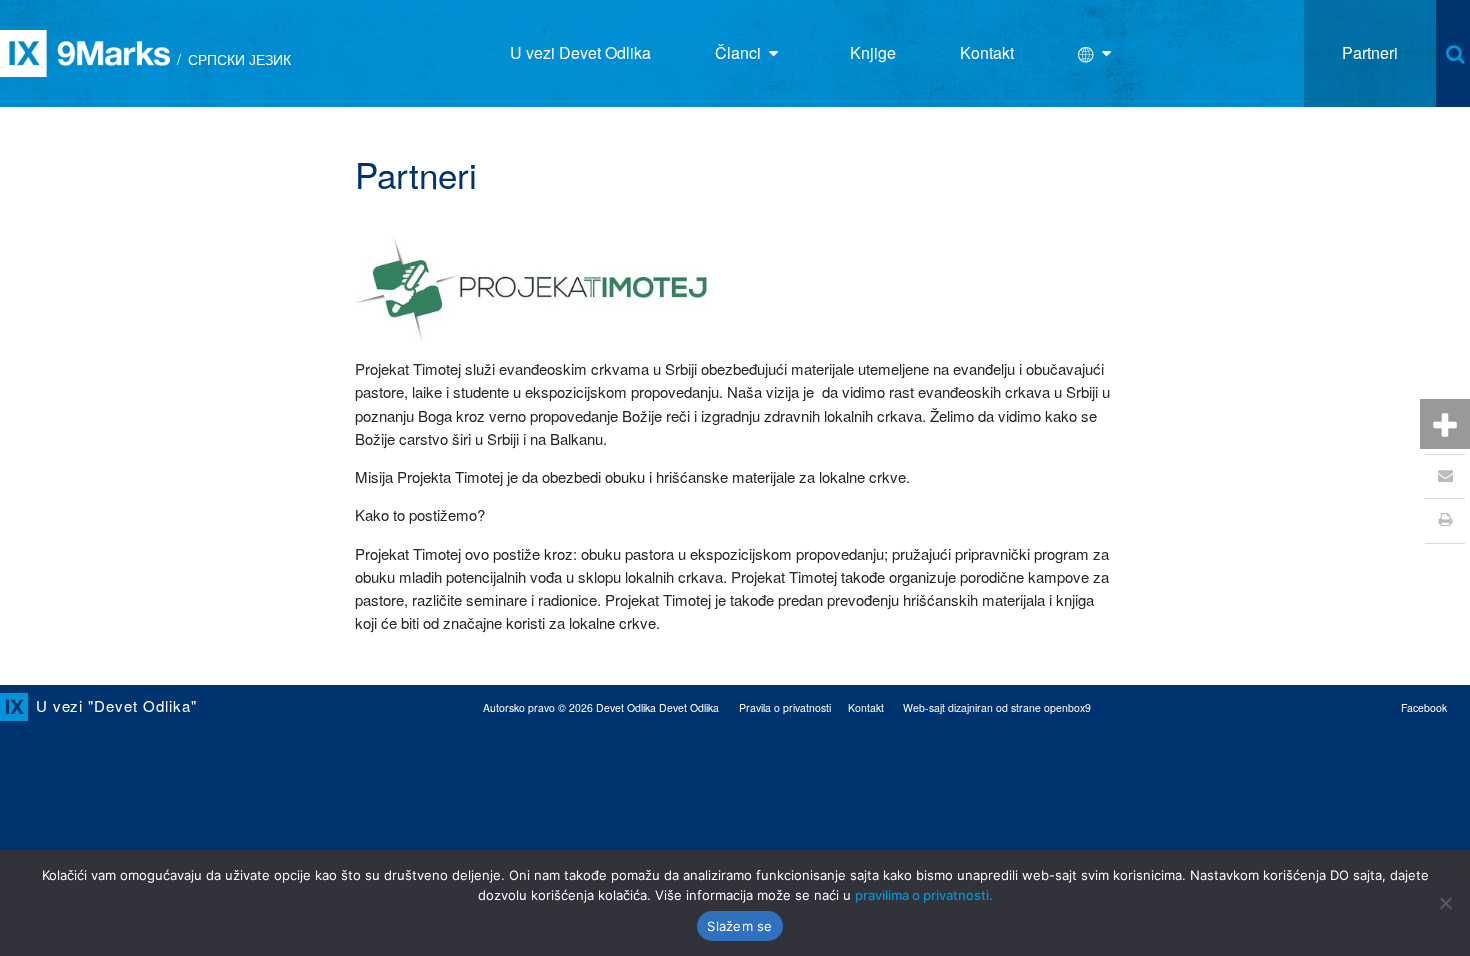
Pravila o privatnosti (785, 707)
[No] (1445, 903)
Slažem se (739, 926)
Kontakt (866, 707)
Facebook (1424, 707)
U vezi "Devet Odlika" (116, 705)
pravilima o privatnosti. (924, 895)
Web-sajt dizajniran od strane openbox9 (997, 707)
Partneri (1370, 52)
